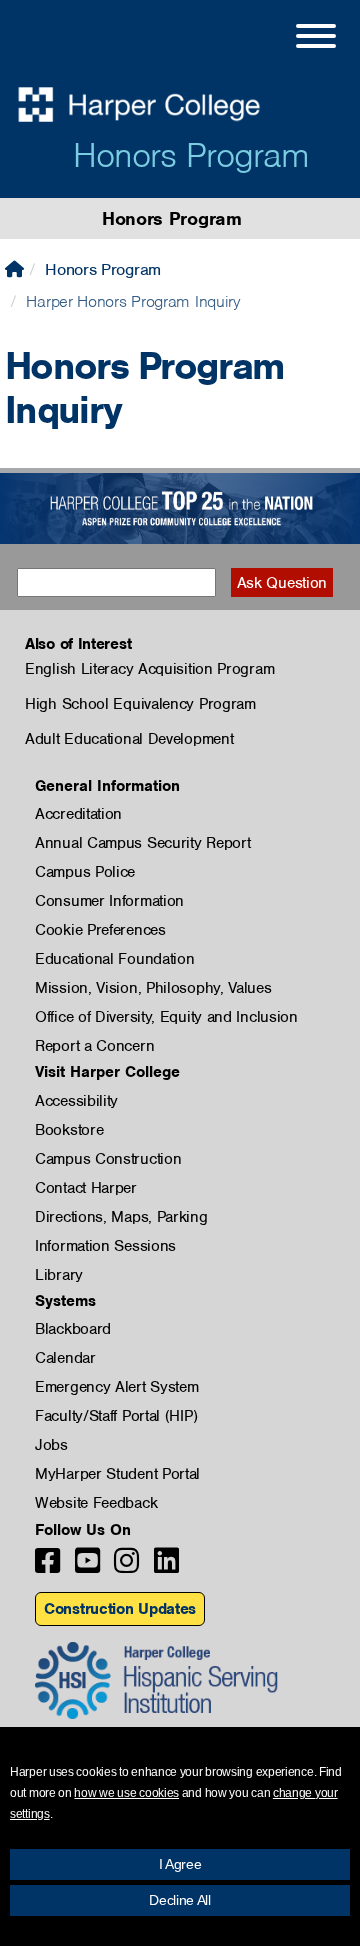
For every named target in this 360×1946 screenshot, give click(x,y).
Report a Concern (94, 1046)
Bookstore (69, 1130)
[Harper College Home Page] (14, 269)
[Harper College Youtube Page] (87, 1566)
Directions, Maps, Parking (121, 1217)
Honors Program (191, 155)
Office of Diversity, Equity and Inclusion (166, 1017)
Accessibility (76, 1101)
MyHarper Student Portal (117, 1474)
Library (59, 1275)
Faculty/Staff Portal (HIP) (116, 1416)
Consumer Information (109, 901)
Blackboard (73, 1329)
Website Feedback (96, 1503)
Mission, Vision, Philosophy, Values (153, 988)
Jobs (51, 1445)
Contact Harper (86, 1188)
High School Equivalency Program (140, 704)
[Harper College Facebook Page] (47, 1566)
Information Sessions (105, 1246)
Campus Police (85, 872)
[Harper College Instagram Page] (126, 1566)
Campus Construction (108, 1159)
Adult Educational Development (129, 739)
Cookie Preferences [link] (100, 930)
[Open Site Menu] (296, 39)
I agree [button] (180, 1864)
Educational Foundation (114, 959)
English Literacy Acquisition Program (149, 669)
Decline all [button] (180, 1900)
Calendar (65, 1358)
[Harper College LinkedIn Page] (166, 1566)
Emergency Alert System (116, 1387)
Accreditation (78, 814)
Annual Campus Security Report (142, 843)
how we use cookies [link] (126, 1793)
